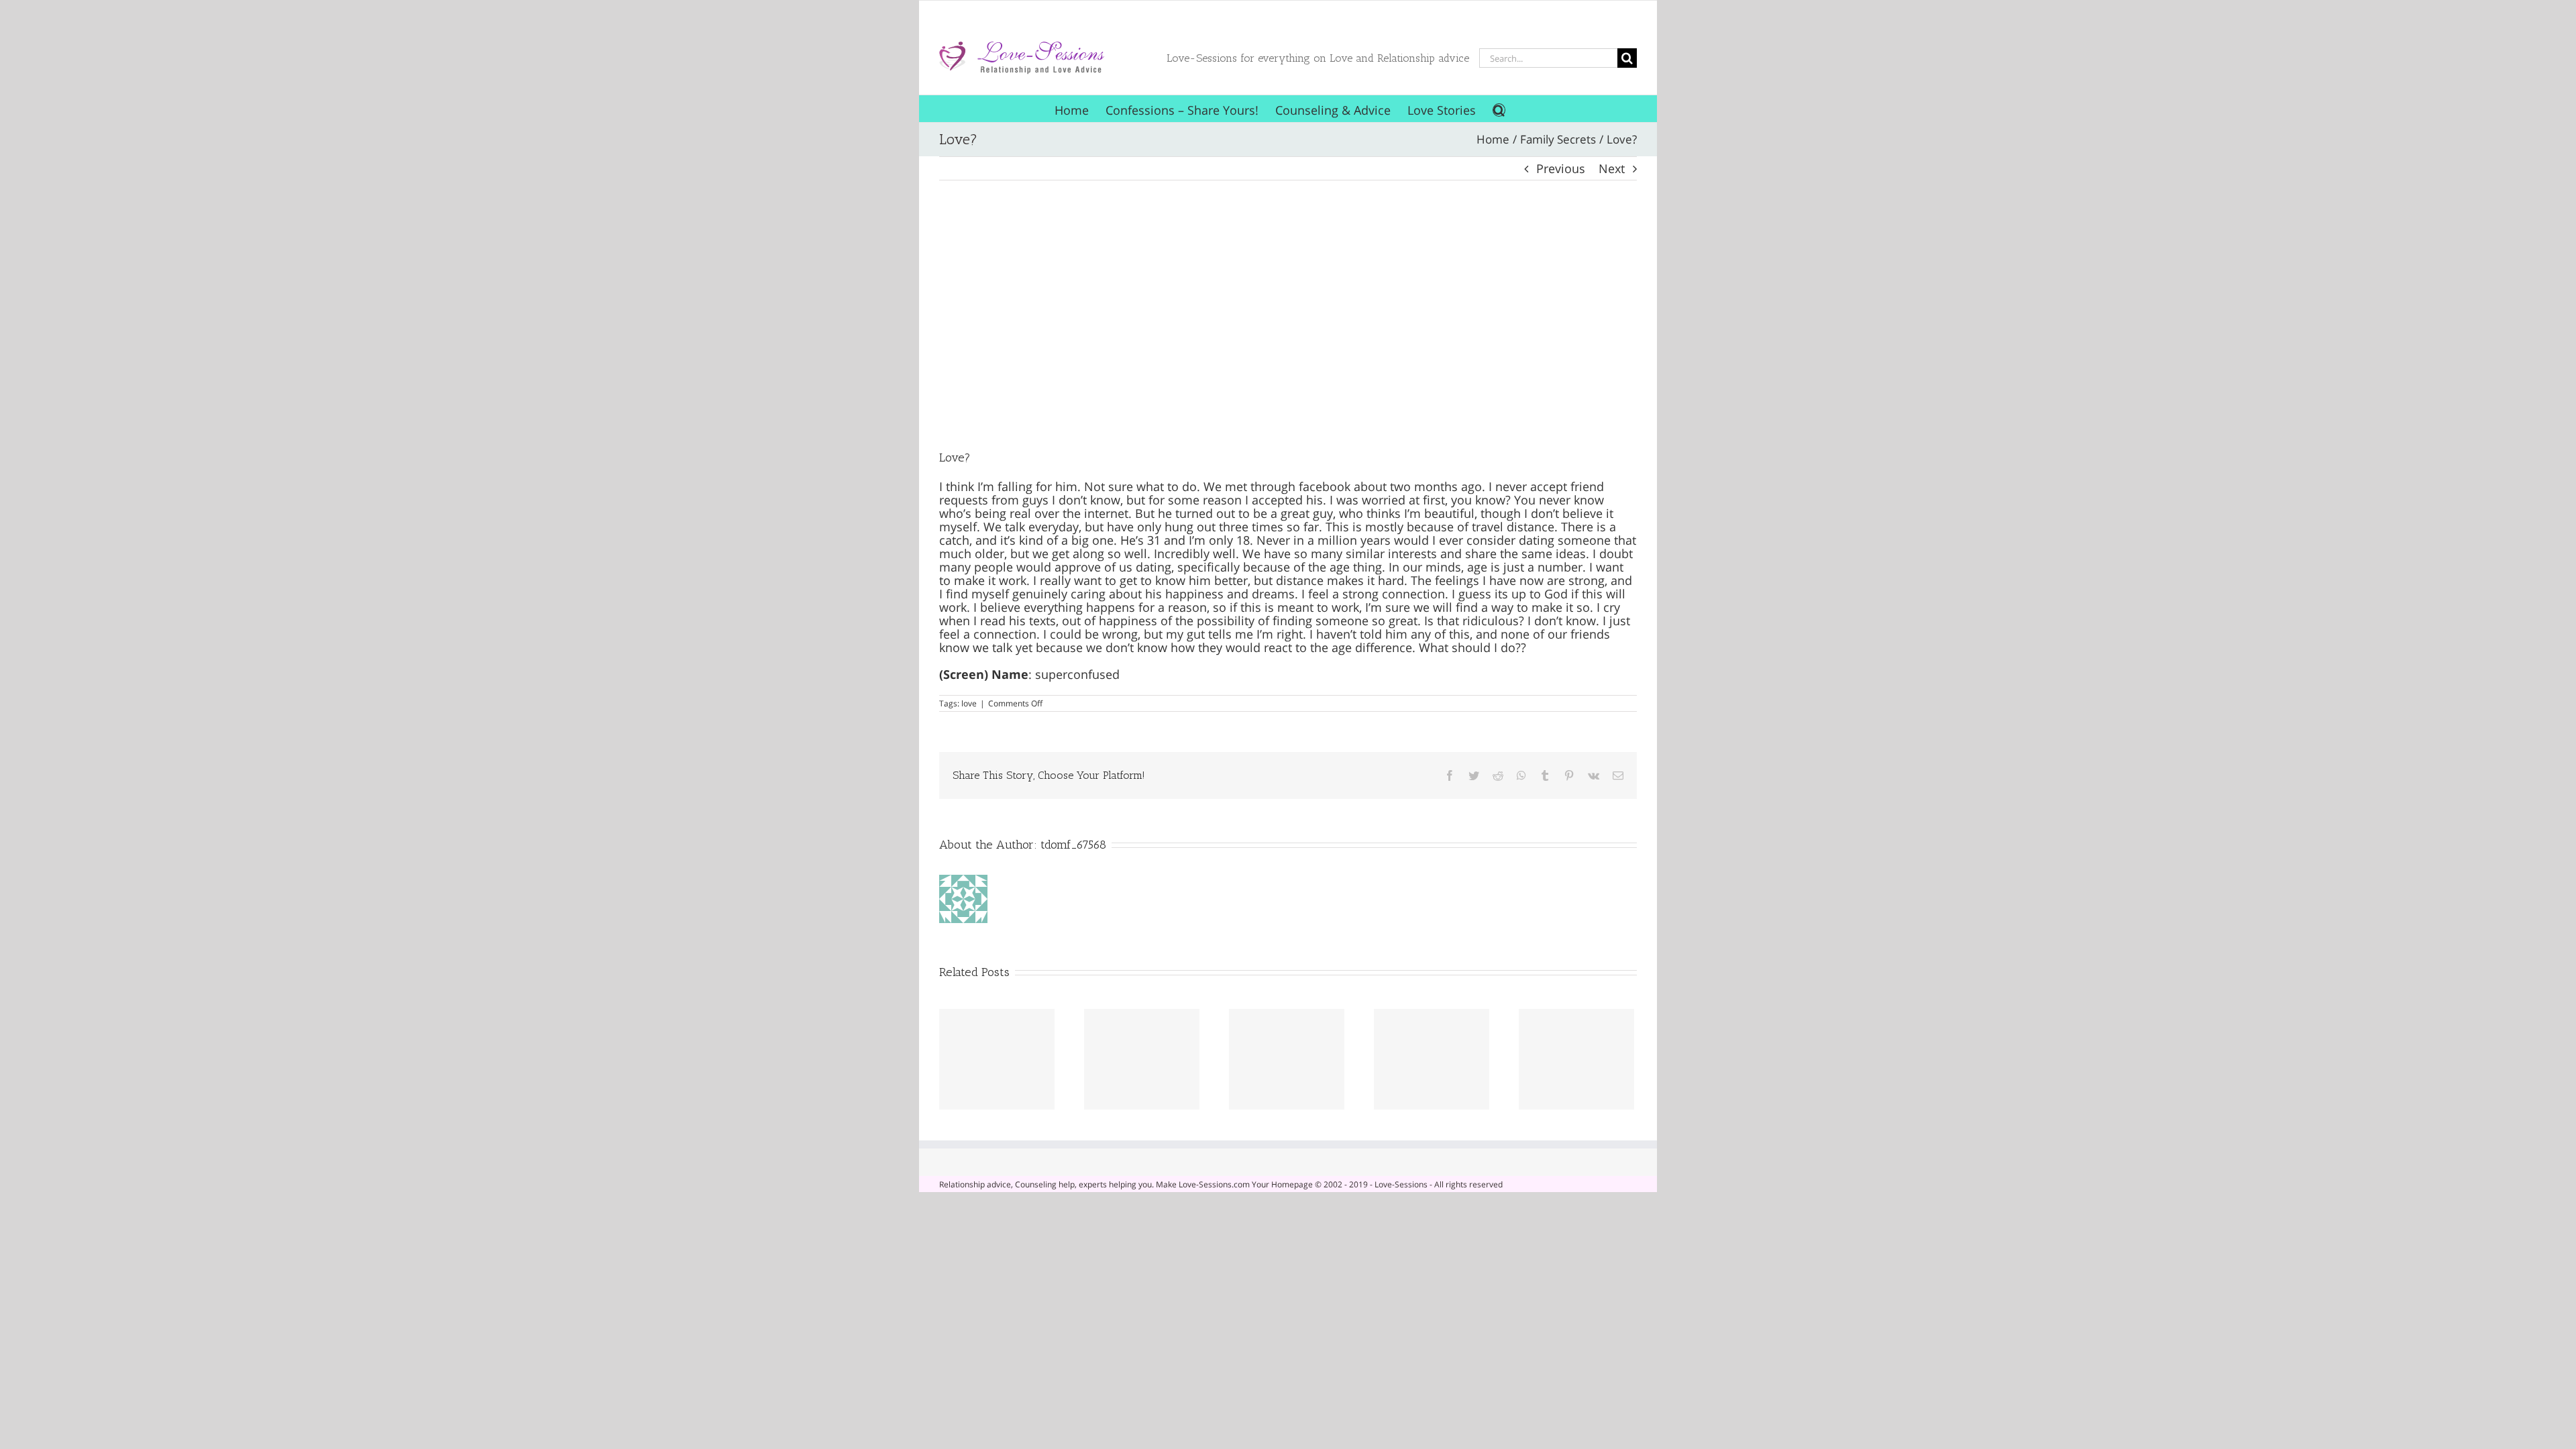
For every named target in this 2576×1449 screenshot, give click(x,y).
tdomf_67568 (1073, 845)
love (969, 703)
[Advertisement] (1288, 315)
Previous (1561, 168)
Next (1612, 168)
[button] (1499, 109)
